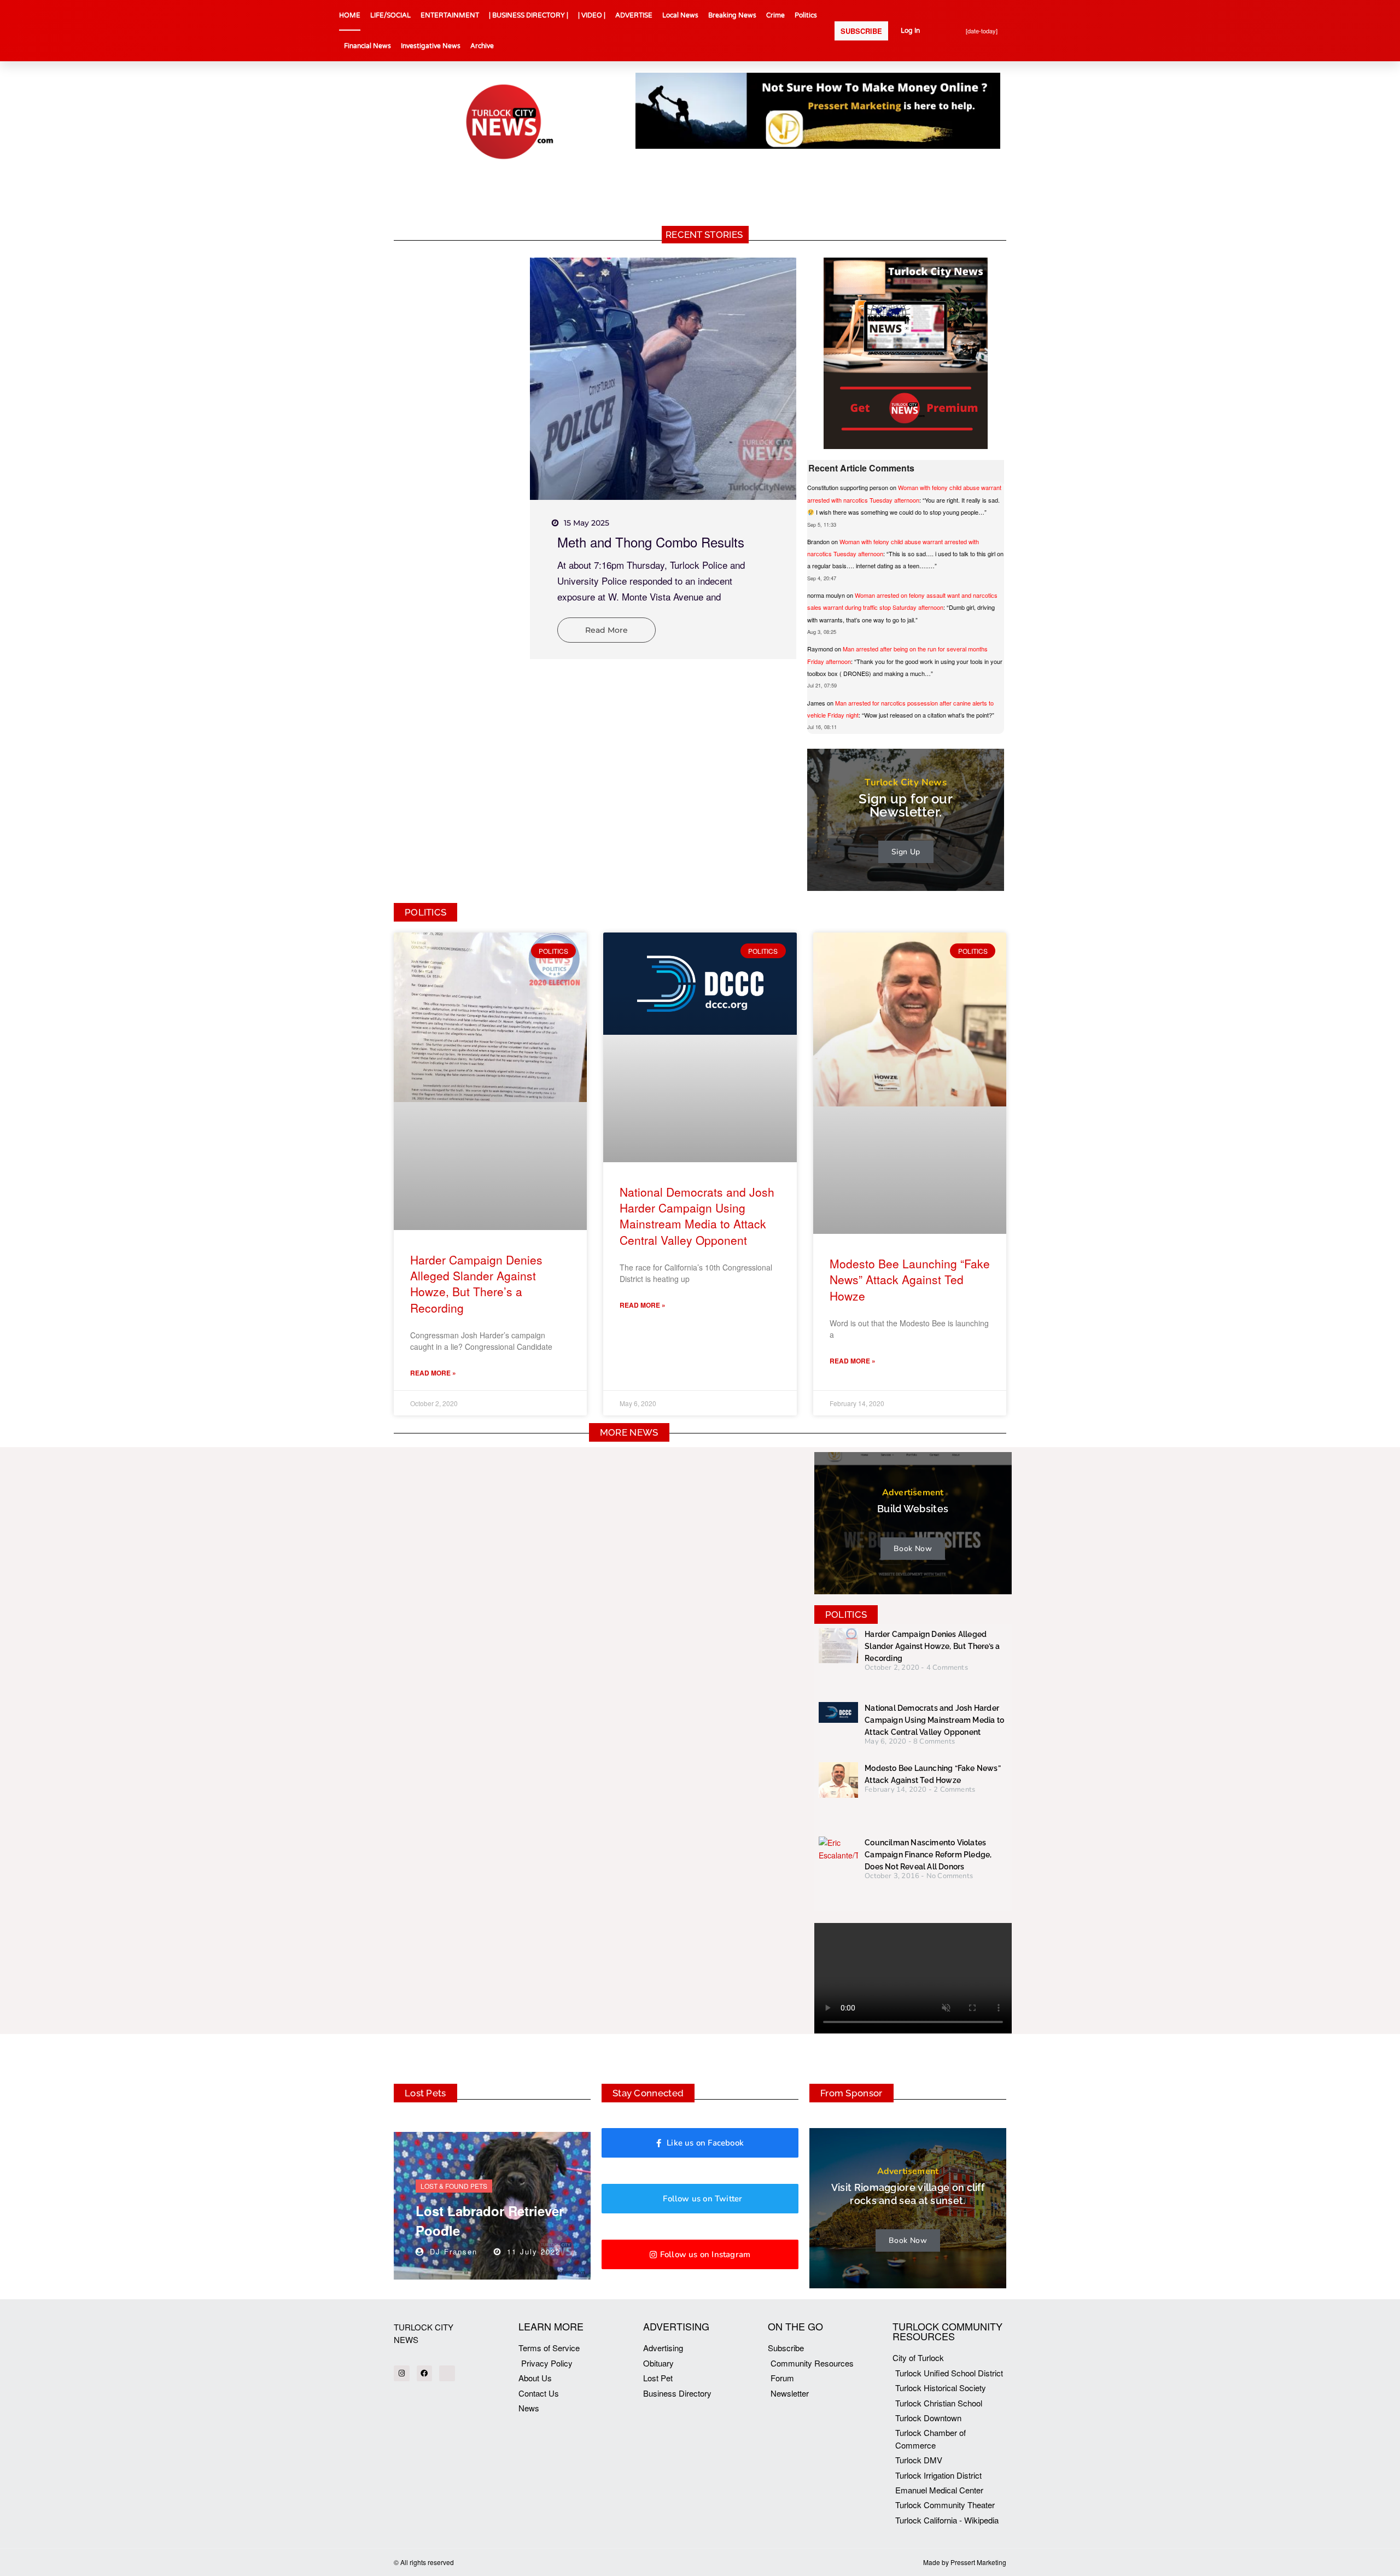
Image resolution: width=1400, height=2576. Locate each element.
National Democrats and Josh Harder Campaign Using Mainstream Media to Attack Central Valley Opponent (697, 1216)
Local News (680, 15)
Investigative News (431, 46)
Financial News (367, 46)
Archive (482, 46)
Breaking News (732, 15)
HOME (350, 15)
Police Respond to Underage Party (657, 542)
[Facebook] (425, 2373)
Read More (606, 630)
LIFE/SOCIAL (390, 15)
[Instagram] (402, 2373)
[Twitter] (447, 2373)
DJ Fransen (454, 2251)
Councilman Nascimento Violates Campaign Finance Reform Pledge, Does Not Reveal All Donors (928, 1855)
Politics (806, 15)
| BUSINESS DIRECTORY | (529, 15)
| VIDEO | (592, 15)
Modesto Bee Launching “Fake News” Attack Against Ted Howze (910, 1280)
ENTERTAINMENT (450, 15)
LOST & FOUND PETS (454, 2186)
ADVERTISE (634, 15)
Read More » (433, 1373)
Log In (910, 31)
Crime (775, 15)
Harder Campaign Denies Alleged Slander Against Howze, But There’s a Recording (476, 1284)
